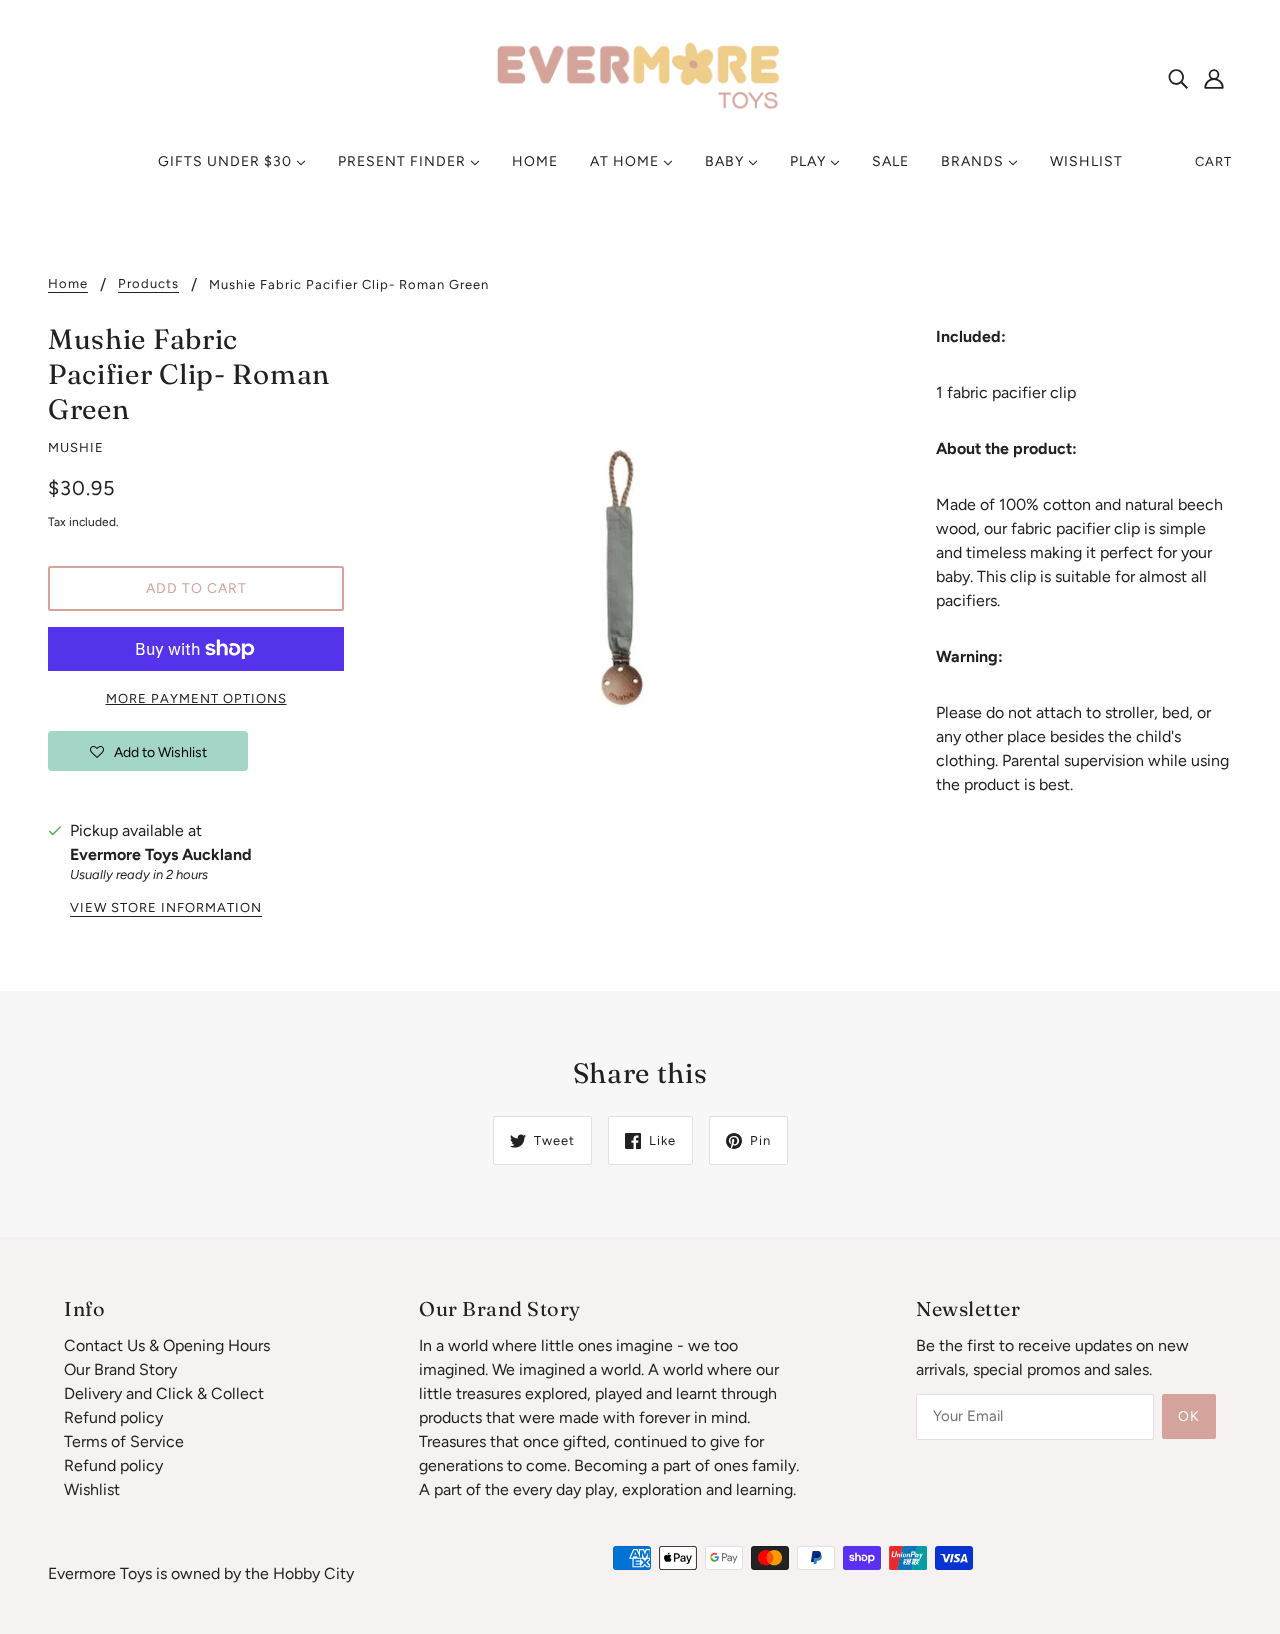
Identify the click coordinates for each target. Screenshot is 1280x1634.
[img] (1178, 78)
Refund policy (113, 1417)
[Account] (1214, 78)
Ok (1189, 1416)
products (148, 284)
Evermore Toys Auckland (161, 854)
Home (68, 284)
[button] (148, 751)
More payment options (196, 698)
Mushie (76, 447)
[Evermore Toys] (640, 76)
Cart (1213, 161)
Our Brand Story (120, 1369)
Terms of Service (124, 1441)
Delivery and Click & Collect (164, 1393)
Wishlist (92, 1489)
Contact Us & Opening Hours (167, 1345)
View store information (166, 908)
